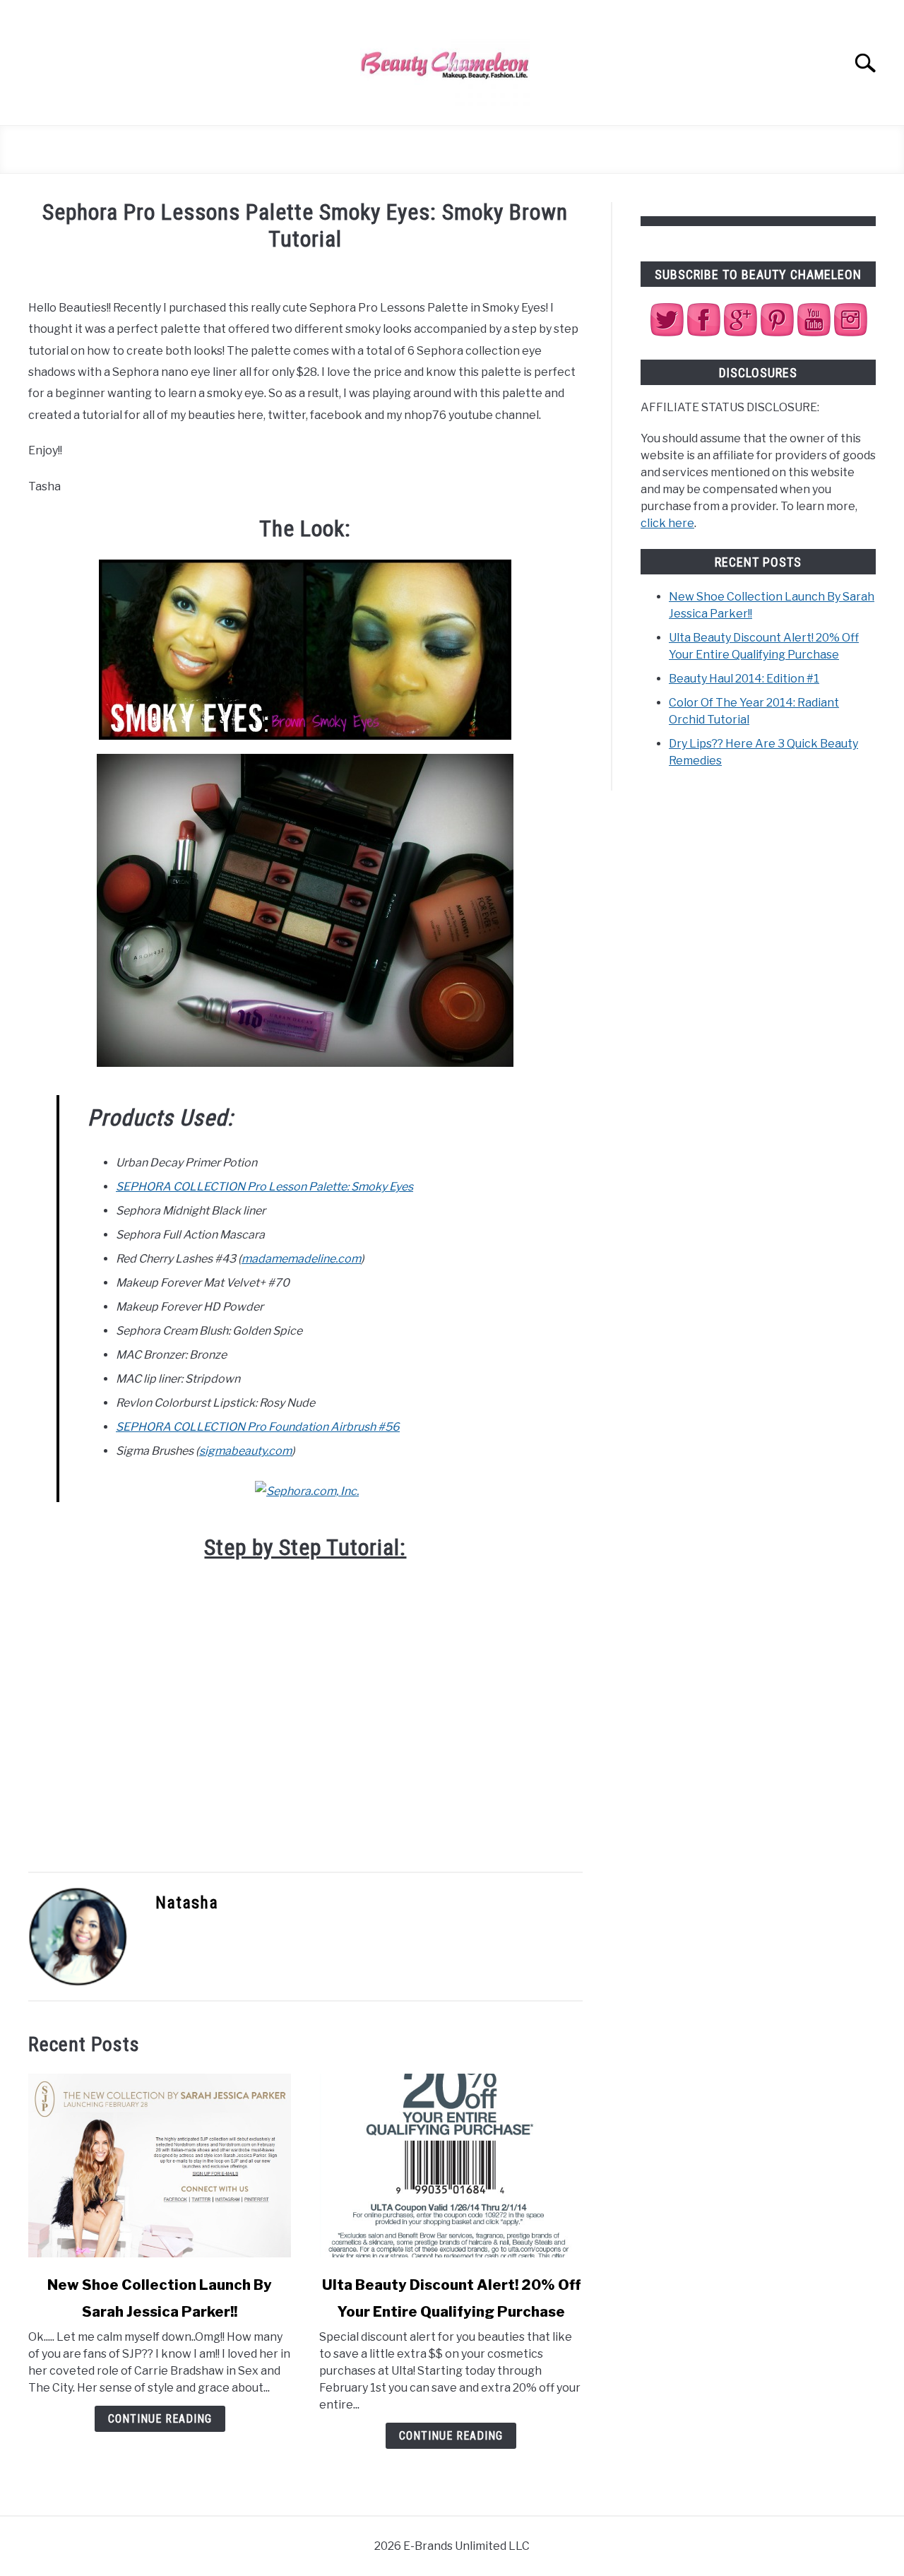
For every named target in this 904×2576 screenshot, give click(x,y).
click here (667, 523)
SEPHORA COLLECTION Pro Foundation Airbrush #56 (258, 1427)
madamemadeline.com (301, 1259)
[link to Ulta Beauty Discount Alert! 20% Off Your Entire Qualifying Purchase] (451, 2166)
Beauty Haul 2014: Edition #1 (744, 679)
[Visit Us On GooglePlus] (740, 334)
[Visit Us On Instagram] (850, 334)
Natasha (187, 1903)
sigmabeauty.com (245, 1451)
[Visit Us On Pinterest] (777, 334)
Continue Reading (160, 2419)
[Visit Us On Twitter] (667, 334)
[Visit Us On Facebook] (703, 334)
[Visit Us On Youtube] (814, 334)
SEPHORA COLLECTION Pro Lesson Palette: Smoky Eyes (264, 1187)
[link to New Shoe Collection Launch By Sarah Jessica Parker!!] (160, 2166)
